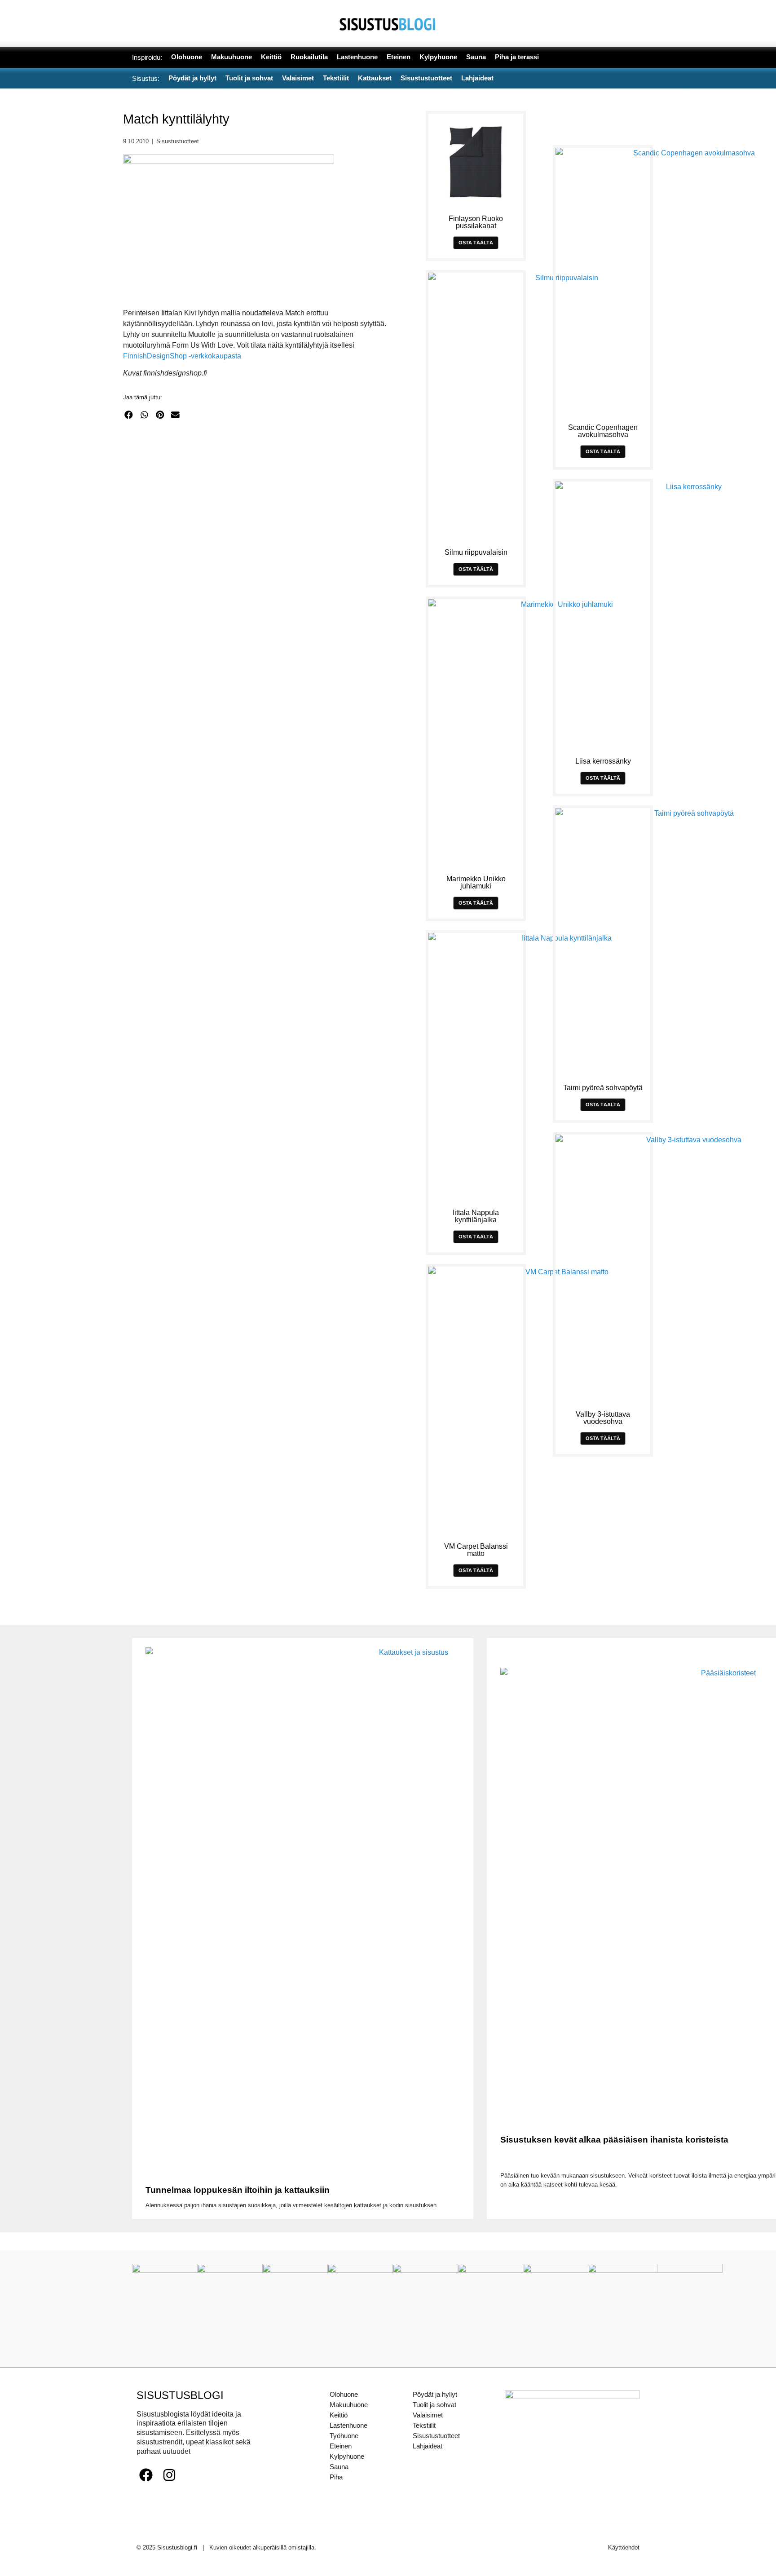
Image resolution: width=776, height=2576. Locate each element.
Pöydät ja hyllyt (435, 2394)
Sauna (339, 2467)
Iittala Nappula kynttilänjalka (476, 1216)
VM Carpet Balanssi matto (476, 1550)
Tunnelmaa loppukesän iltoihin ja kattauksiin (238, 2190)
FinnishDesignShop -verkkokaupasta (182, 356)
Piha (336, 2477)
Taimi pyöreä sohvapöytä (603, 1088)
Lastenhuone (348, 2425)
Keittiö (339, 2415)
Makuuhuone (349, 2405)
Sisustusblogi (180, 2395)
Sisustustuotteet (178, 141)
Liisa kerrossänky (603, 761)
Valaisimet (428, 2415)
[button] (129, 415)
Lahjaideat (428, 2446)
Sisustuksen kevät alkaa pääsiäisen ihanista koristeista (614, 2140)
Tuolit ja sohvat (434, 2405)
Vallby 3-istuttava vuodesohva (603, 1418)
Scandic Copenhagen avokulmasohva (603, 431)
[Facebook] (146, 2475)
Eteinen (341, 2446)
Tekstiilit (424, 2425)
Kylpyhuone (347, 2456)
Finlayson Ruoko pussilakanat (476, 222)
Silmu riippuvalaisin (476, 552)
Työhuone (344, 2436)
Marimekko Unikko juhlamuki (476, 882)
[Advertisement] (261, 514)
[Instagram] (169, 2475)
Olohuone (344, 2394)
